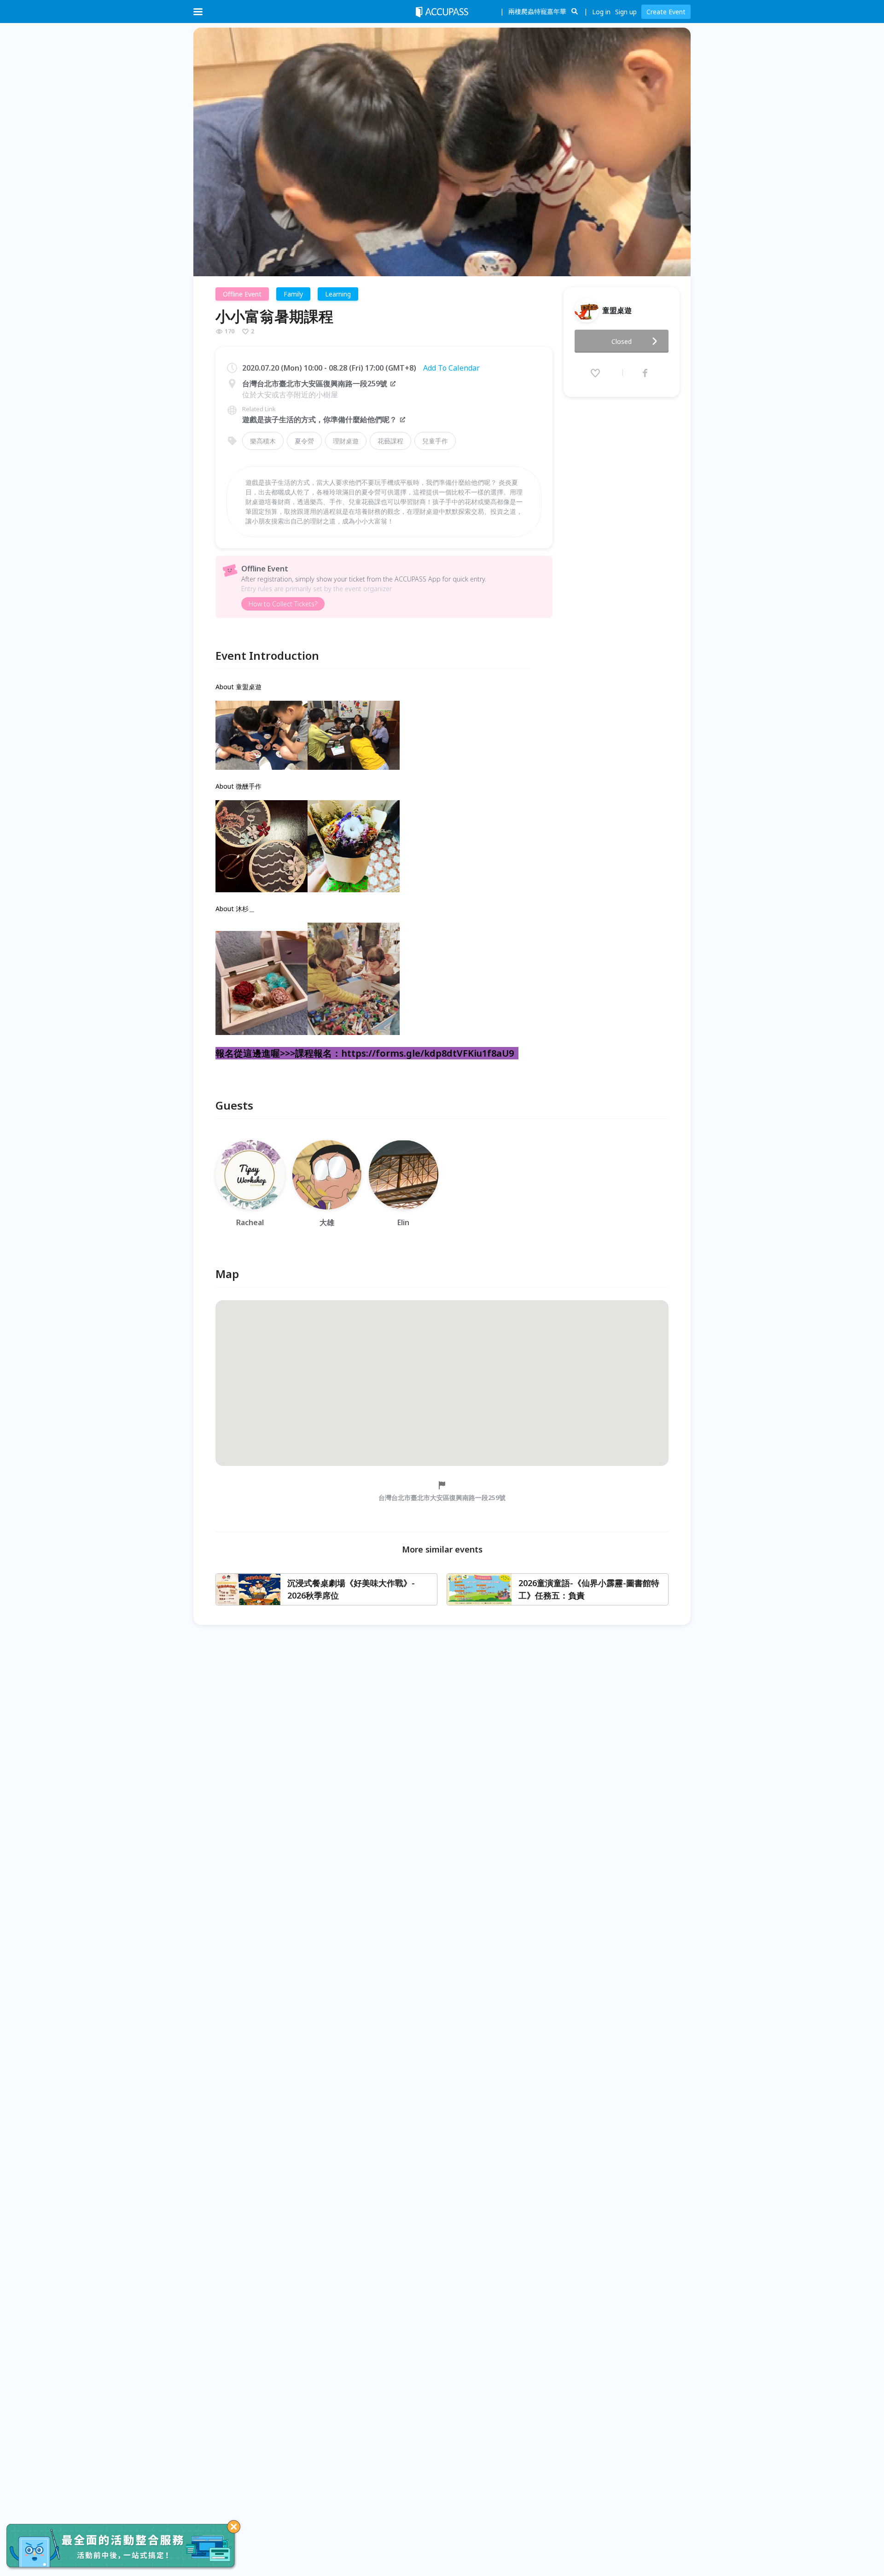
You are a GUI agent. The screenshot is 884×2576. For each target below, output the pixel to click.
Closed (622, 341)
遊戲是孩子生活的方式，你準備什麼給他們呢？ (320, 419)
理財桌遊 (346, 441)
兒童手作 (435, 441)
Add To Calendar (451, 368)
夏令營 (304, 441)
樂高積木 (263, 441)
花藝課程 (390, 441)
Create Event (666, 12)
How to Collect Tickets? (283, 604)
